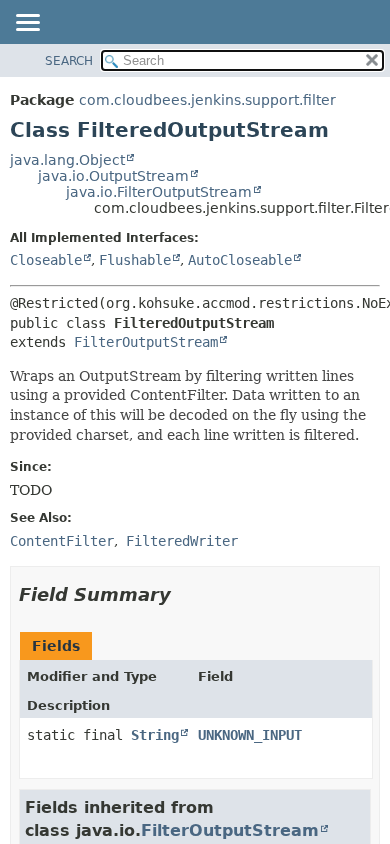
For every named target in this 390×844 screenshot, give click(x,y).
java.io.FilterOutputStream (159, 192)
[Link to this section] (185, 594)
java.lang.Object (67, 160)
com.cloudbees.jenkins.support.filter (207, 100)
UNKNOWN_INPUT (250, 735)
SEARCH (69, 61)
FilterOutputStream (146, 342)
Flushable (135, 260)
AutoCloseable (240, 260)
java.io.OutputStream (113, 176)
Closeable (46, 260)
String (155, 735)
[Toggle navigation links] (27, 24)
